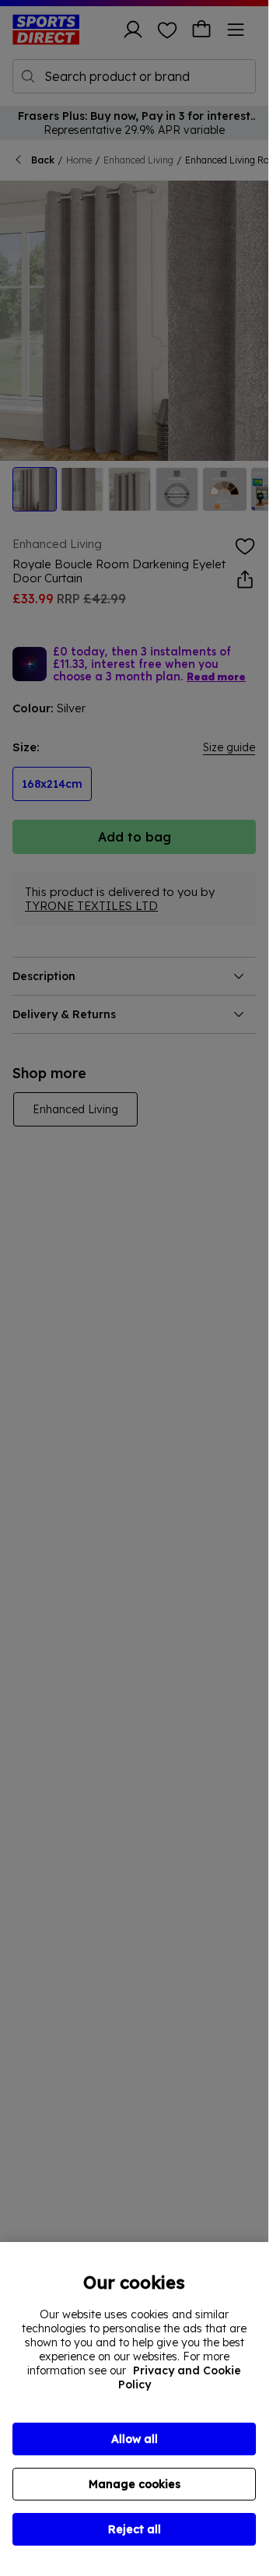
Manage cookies (135, 2484)
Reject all (135, 2529)
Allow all (135, 2439)
